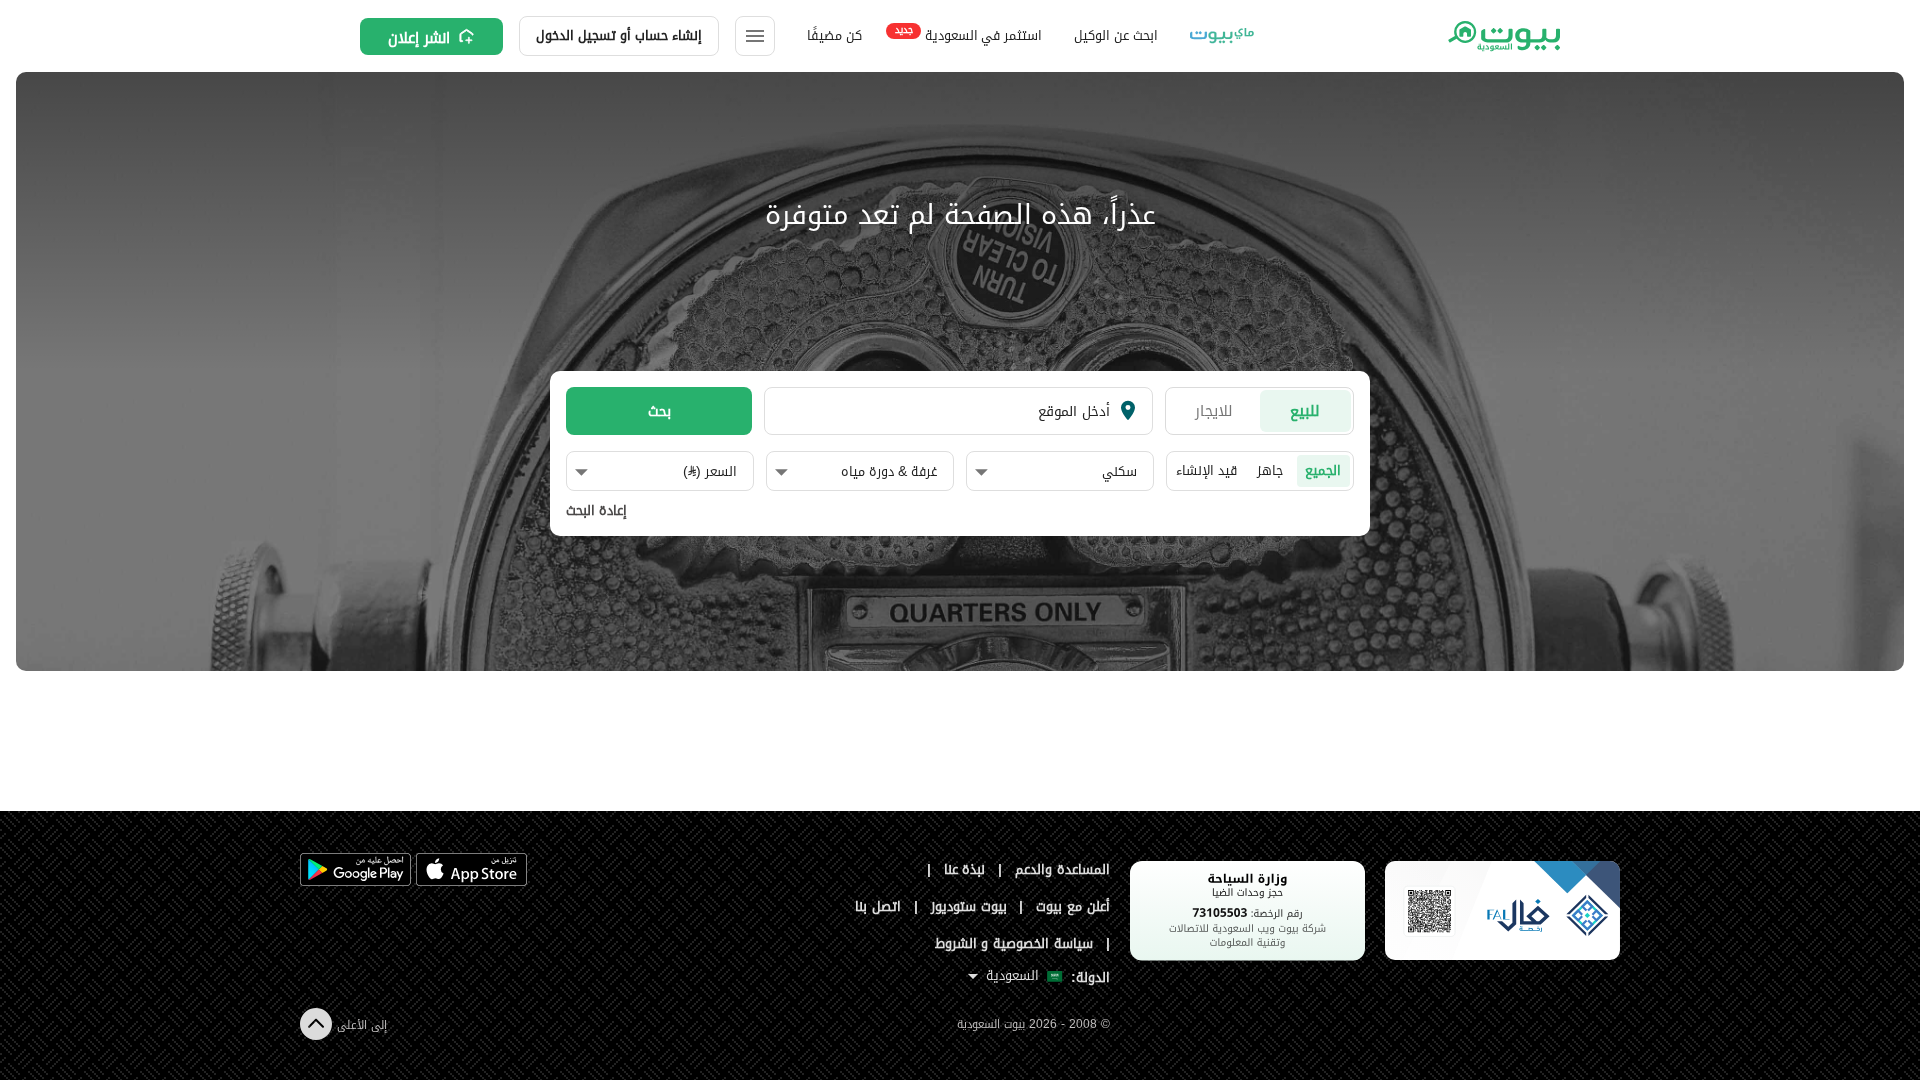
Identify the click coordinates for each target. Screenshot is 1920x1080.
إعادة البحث (596, 511)
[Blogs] (1222, 36)
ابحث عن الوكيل (1115, 35)
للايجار (1214, 410)
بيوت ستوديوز (969, 906)
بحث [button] (659, 411)
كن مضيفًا (834, 35)
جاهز (1270, 470)
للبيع (1305, 410)
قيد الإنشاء (1206, 470)
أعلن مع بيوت (1073, 906)
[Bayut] (1502, 36)
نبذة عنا (965, 869)
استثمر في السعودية (968, 34)
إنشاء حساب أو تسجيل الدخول (619, 35)
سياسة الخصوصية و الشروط (1014, 943)
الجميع (1323, 470)
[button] (1056, 472)
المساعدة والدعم (1062, 869)
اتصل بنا (878, 906)
